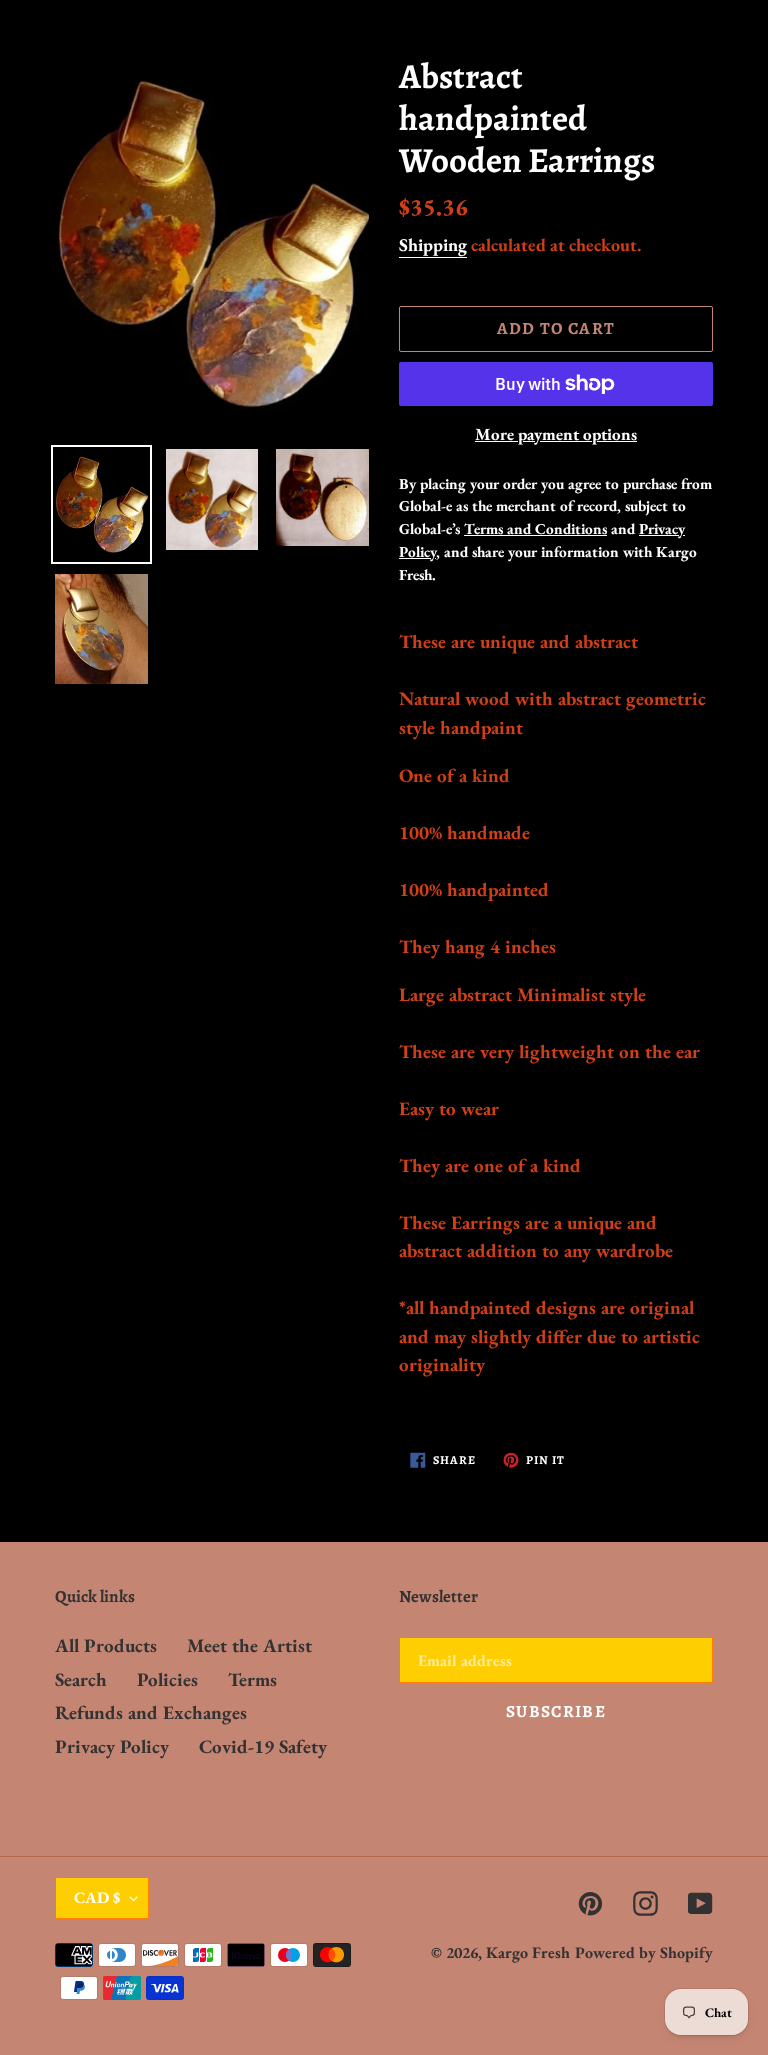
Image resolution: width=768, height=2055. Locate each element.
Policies (167, 1679)
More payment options (556, 434)
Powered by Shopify (644, 1952)
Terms (252, 1679)
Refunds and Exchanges (151, 1712)
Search (81, 1679)
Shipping (433, 244)
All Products (106, 1645)
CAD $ (97, 1897)
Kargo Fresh (528, 1952)
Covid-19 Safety (263, 1746)
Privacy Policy (112, 1746)
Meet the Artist (249, 1645)
